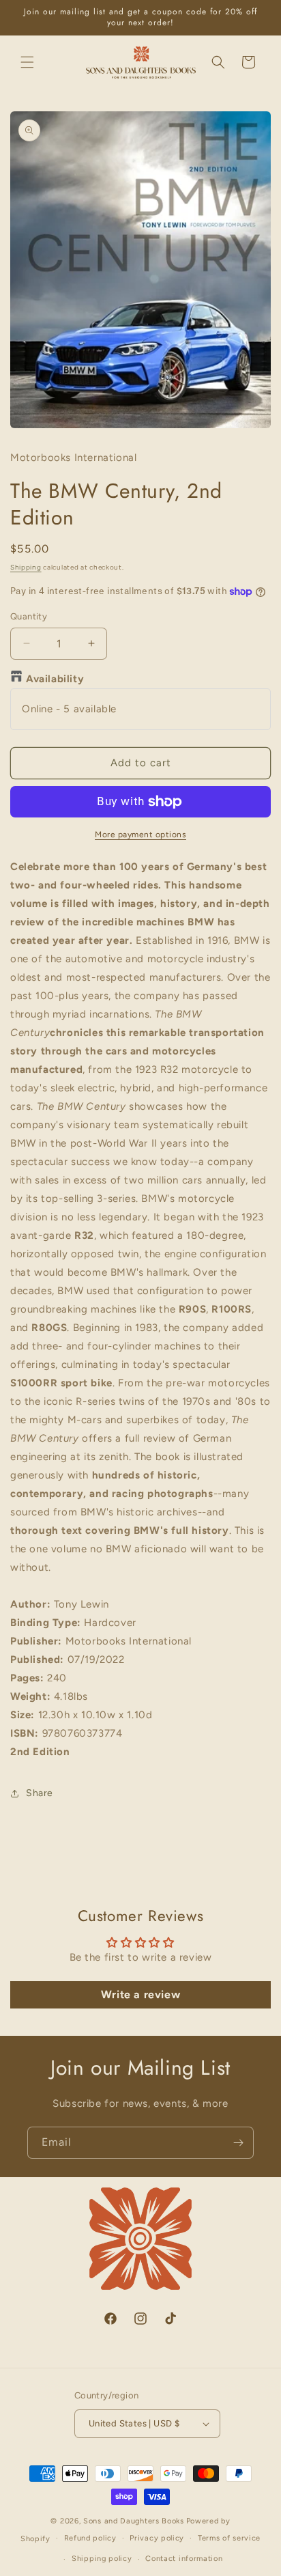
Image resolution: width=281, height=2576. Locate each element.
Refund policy (90, 2538)
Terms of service (229, 2538)
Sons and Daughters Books (134, 2521)
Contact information (184, 2559)
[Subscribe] (238, 2143)
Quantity (29, 616)
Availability (55, 679)
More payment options (140, 835)
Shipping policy (102, 2559)
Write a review (140, 1994)
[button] (27, 62)
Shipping (26, 567)
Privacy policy (157, 2538)
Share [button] (40, 1793)
